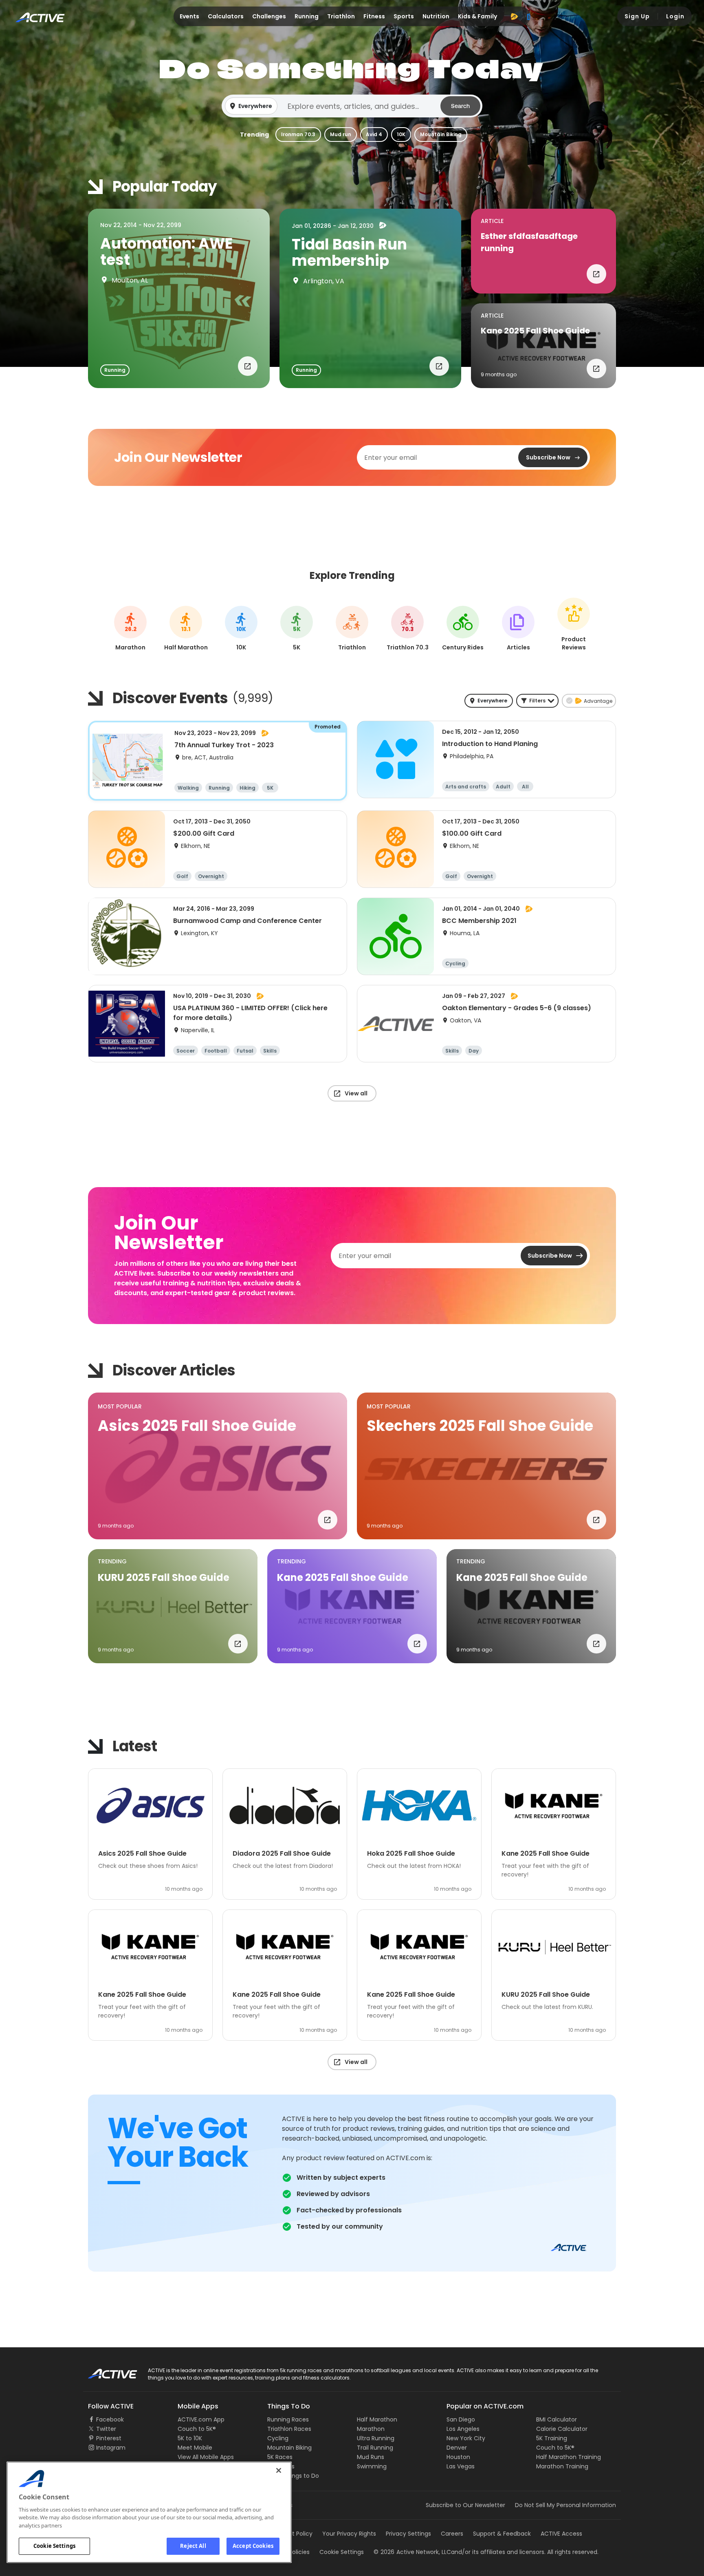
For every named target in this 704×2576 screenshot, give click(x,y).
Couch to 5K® (197, 2429)
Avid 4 (374, 134)
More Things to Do (293, 2476)
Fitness (374, 16)
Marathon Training (562, 2466)
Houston (458, 2457)
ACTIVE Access (561, 2534)
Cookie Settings (54, 2546)
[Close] (279, 2470)
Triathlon (341, 16)
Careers (452, 2534)
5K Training (552, 2438)
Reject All (193, 2546)
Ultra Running (376, 2438)
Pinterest (109, 2438)
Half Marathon (377, 2419)
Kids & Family (477, 16)
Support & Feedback (502, 2534)
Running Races (288, 2419)
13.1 (186, 629)
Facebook (110, 2419)
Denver (457, 2448)
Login (675, 16)
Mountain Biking (441, 134)
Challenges (269, 16)
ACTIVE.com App (201, 2419)
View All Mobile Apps (206, 2457)
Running (307, 16)
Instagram (111, 2448)
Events (189, 16)
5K (297, 629)
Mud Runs (371, 2457)
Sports (404, 16)
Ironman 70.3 (298, 134)
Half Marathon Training (569, 2457)
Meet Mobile (195, 2448)
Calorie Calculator (562, 2429)
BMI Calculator (557, 2419)
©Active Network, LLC (412, 2552)
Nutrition (436, 16)
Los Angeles (463, 2429)
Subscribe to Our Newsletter (465, 2505)
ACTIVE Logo (105, 2371)
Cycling (278, 2438)
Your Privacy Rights (349, 2534)
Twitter (106, 2429)
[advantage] (514, 16)
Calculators (226, 16)
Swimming (372, 2466)
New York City (466, 2438)
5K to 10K (190, 2438)
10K (401, 134)
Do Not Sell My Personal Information (565, 2505)
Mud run (341, 134)
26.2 (131, 629)
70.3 (408, 629)
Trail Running (375, 2448)
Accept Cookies (253, 2546)
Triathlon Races (289, 2429)
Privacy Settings (408, 2534)
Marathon (371, 2429)
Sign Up (637, 16)
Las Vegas (461, 2466)
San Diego (461, 2419)
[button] (352, 106)
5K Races (280, 2457)
